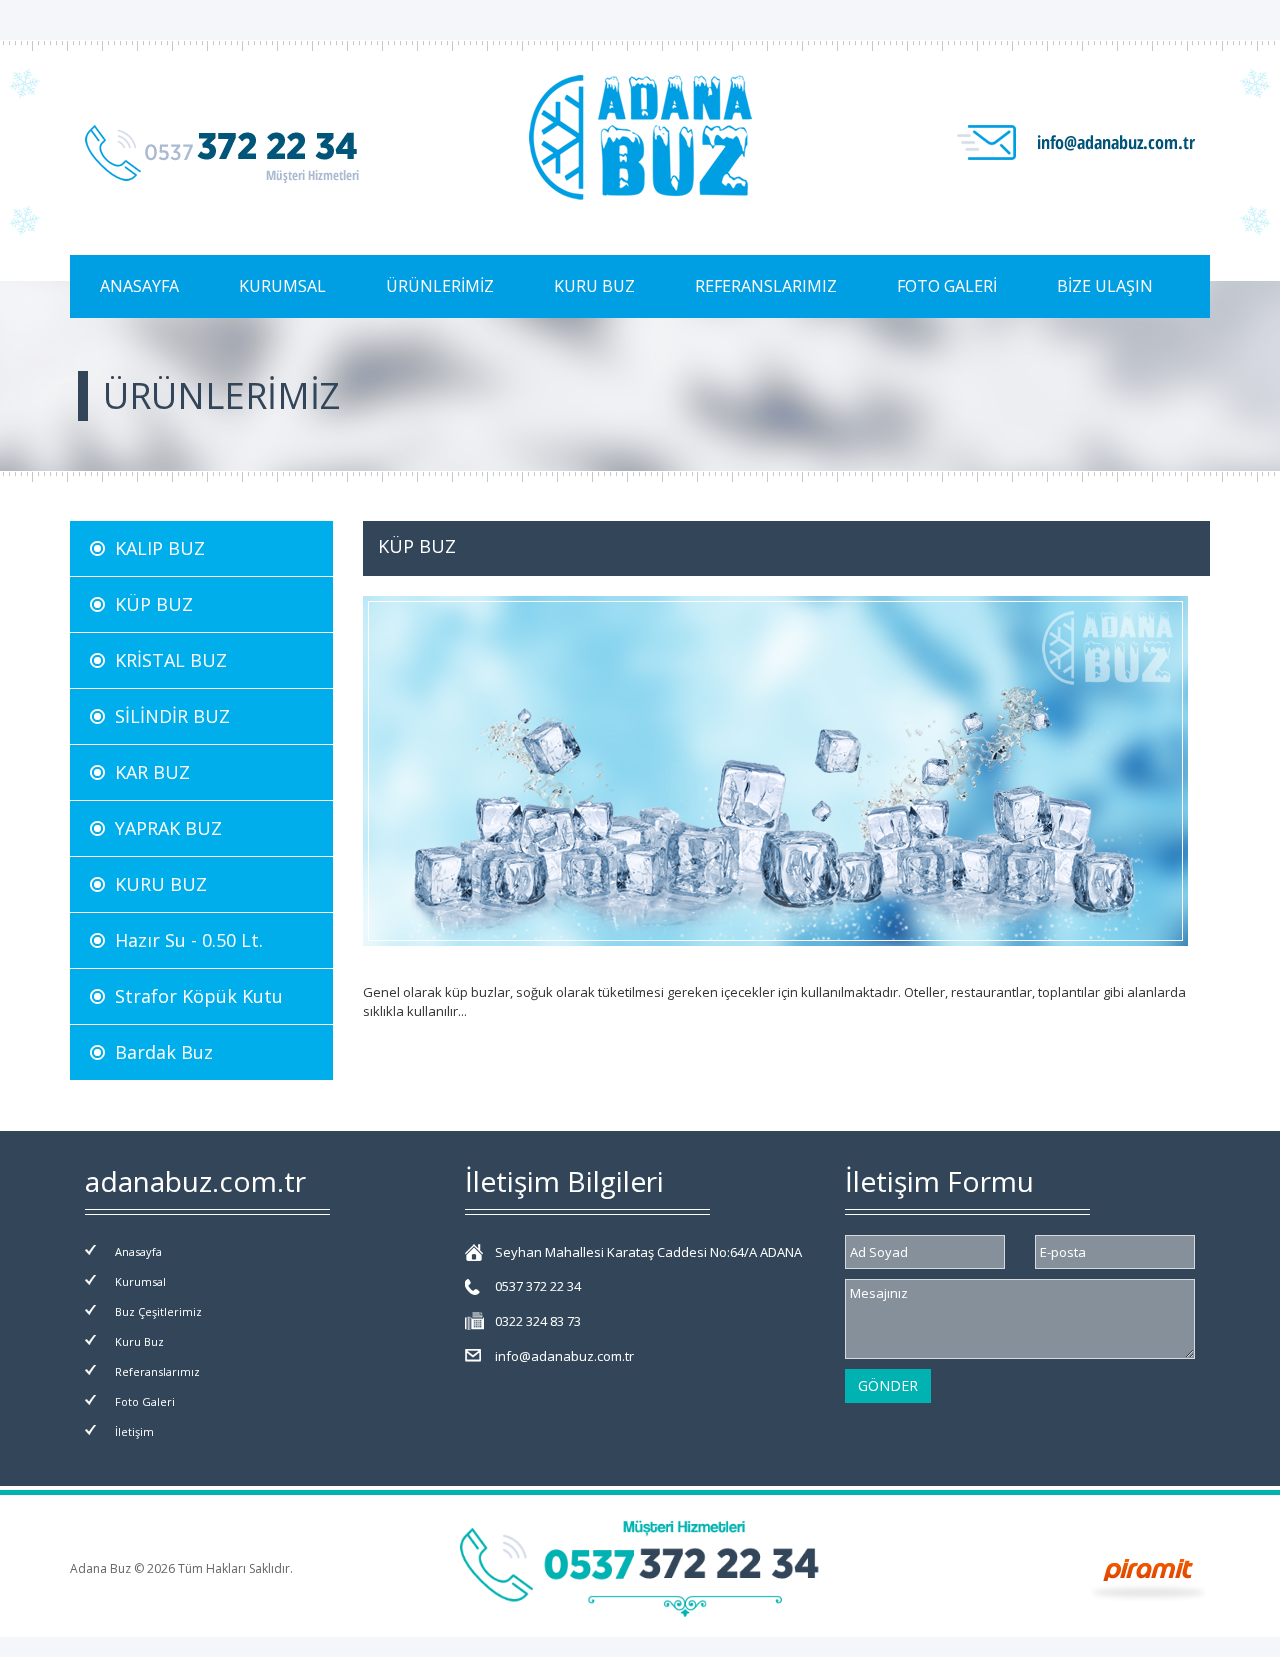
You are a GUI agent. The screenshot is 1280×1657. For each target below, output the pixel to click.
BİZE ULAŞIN (1105, 286)
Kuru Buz (139, 1341)
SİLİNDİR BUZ (167, 716)
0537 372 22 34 (538, 1286)
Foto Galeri (145, 1401)
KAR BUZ (147, 772)
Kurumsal (140, 1281)
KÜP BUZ (149, 604)
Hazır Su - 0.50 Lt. (184, 940)
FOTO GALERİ (947, 286)
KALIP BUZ (155, 548)
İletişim (134, 1431)
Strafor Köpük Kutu (194, 996)
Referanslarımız (157, 1371)
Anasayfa (138, 1251)
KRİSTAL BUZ (166, 660)
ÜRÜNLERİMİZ (440, 286)
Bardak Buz (159, 1052)
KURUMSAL (282, 286)
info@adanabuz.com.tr (564, 1356)
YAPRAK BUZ (163, 828)
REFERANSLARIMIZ (766, 286)
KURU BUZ (594, 286)
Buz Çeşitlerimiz (158, 1311)
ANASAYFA (139, 286)
